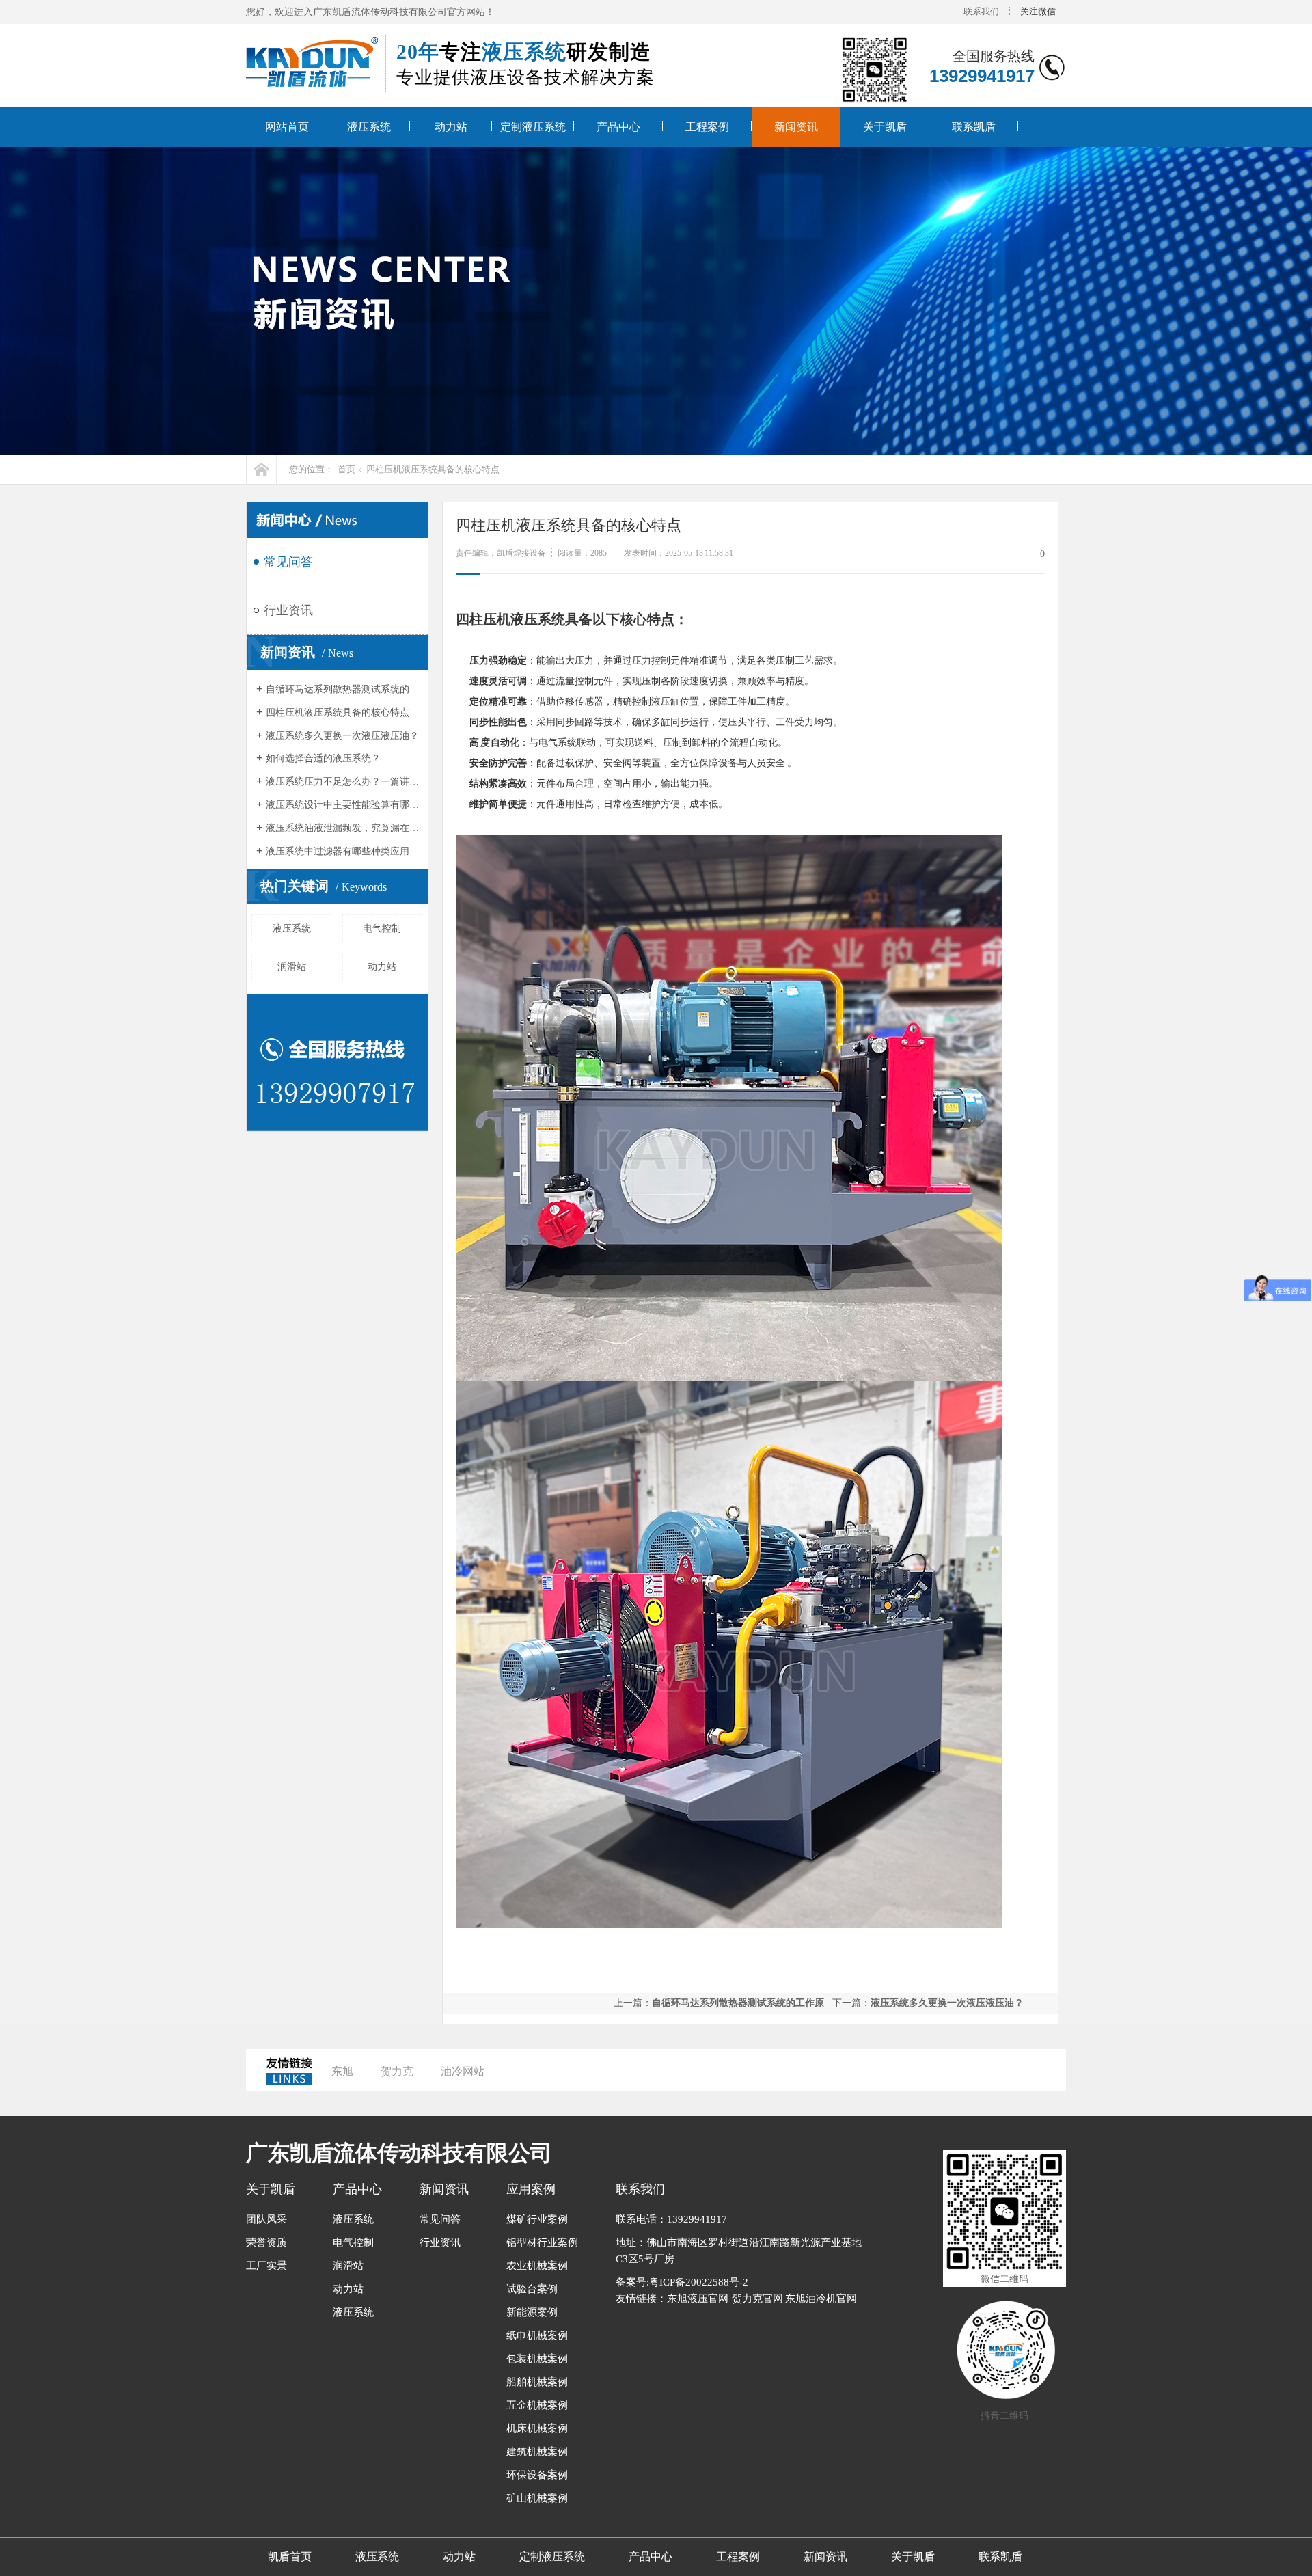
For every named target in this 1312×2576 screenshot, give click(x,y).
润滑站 (292, 967)
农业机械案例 (537, 2266)
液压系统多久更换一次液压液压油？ (342, 736)
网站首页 (287, 127)
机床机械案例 (537, 2428)
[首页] (261, 469)
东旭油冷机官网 (821, 2299)
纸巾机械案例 (537, 2335)
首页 (346, 469)
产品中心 (618, 127)
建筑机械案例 (537, 2452)
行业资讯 (288, 610)
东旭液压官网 (698, 2299)
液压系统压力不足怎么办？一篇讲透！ (343, 782)
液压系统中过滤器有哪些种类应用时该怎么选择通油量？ (343, 851)
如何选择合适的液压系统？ (323, 758)
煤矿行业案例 (537, 2219)
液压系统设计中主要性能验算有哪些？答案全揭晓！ (343, 805)
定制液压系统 (533, 127)
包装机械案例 (537, 2359)
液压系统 (369, 127)
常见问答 (288, 562)
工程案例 (707, 127)
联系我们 (981, 11)
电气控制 (382, 928)
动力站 (451, 127)
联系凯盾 (974, 127)
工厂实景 (266, 2266)
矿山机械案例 (537, 2498)
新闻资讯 (796, 127)
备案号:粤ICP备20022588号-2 (682, 2282)
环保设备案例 (537, 2475)
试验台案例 (532, 2289)
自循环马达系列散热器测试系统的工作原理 (343, 689)
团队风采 (266, 2219)
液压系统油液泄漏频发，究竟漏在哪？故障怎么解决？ (343, 828)
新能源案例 (532, 2312)
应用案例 (531, 2189)
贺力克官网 (757, 2299)
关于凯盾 (885, 127)
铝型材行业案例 (542, 2242)
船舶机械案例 (537, 2382)
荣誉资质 (266, 2242)
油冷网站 (463, 2071)
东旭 (342, 2071)
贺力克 (397, 2071)
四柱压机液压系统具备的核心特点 (433, 469)
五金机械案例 (537, 2405)
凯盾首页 (290, 2557)
